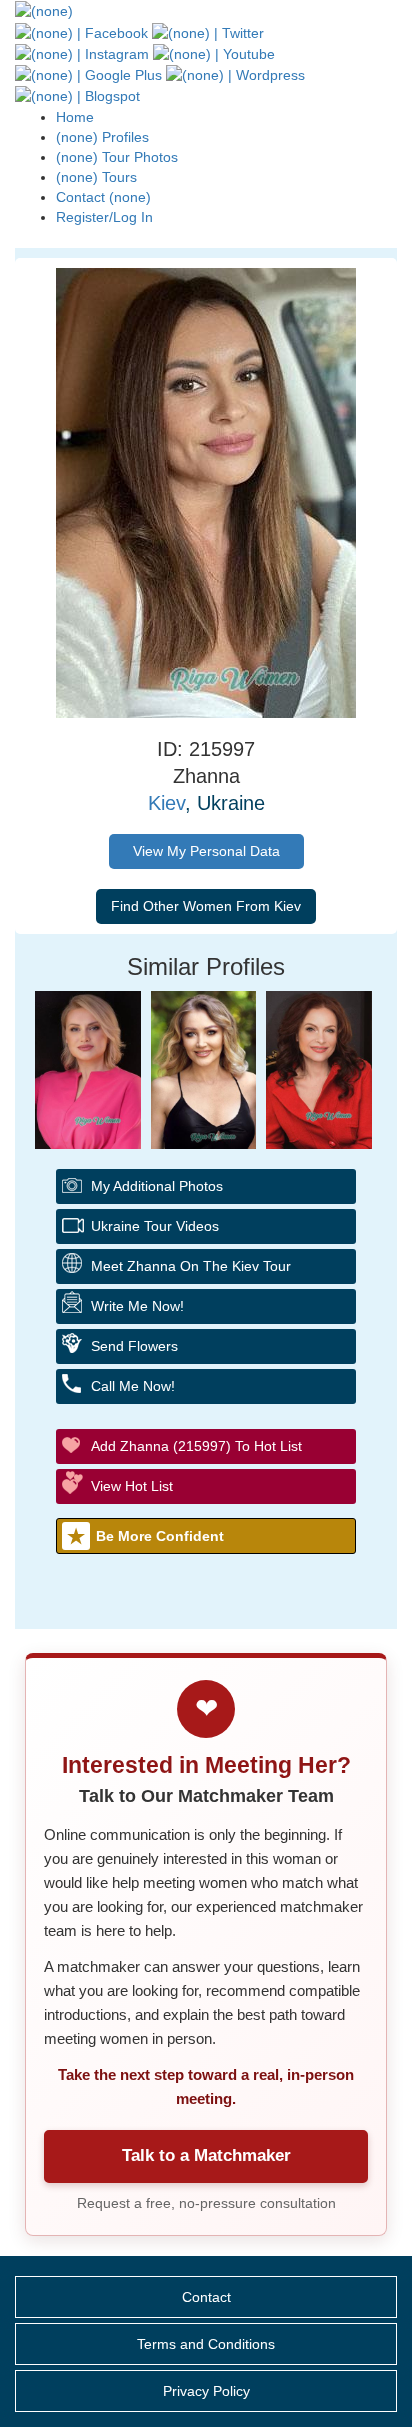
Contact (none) (103, 197)
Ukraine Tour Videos (155, 1226)
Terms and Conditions (206, 2344)
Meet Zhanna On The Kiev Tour (191, 1266)
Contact (206, 2297)
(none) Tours (96, 177)
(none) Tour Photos (117, 157)
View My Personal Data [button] (206, 851)
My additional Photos (157, 1186)
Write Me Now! (137, 1306)
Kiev (166, 803)
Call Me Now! (133, 1386)
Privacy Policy (206, 2391)
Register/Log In (104, 217)
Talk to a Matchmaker (206, 2155)
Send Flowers (134, 1346)
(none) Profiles (102, 137)
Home (75, 117)
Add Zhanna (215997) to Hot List (196, 1446)
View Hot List (132, 1486)
